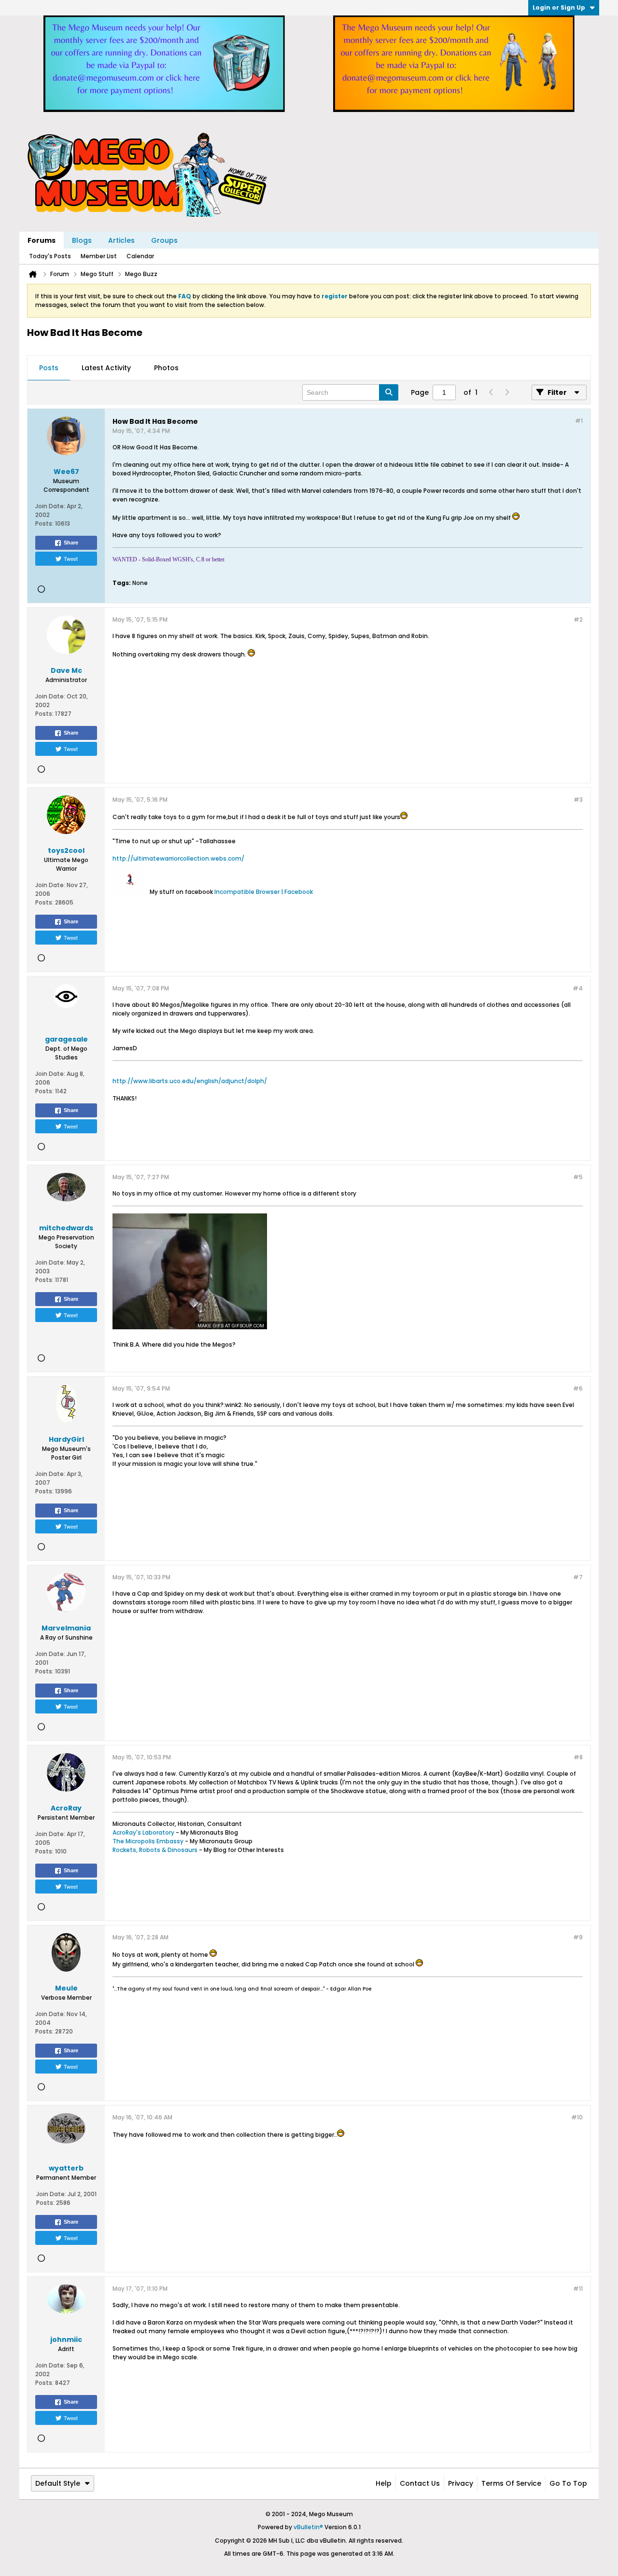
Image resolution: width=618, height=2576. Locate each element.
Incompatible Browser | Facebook (264, 892)
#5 (578, 1177)
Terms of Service (511, 2483)
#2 (578, 620)
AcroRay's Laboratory (143, 1832)
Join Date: (50, 506)
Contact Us (420, 2483)
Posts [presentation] (49, 368)
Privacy (461, 2483)
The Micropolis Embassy (148, 1841)
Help (384, 2483)
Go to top (568, 2483)
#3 (578, 800)
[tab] (49, 368)
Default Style (58, 2483)
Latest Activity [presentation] (106, 368)
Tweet (71, 558)
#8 (578, 1757)
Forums (42, 240)
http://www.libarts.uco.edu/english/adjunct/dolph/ (190, 1081)
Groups (164, 240)
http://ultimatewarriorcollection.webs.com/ (178, 858)
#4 (578, 988)
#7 (578, 1577)
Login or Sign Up (559, 7)
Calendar (140, 256)
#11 (578, 2289)
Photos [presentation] (166, 368)
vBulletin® (308, 2527)
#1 (579, 421)
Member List (99, 256)
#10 (577, 2117)
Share (71, 543)
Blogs (82, 240)
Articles (121, 240)
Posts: (44, 523)
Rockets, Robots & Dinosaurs (155, 1850)
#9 (578, 1937)
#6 (578, 1388)
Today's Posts (50, 256)
